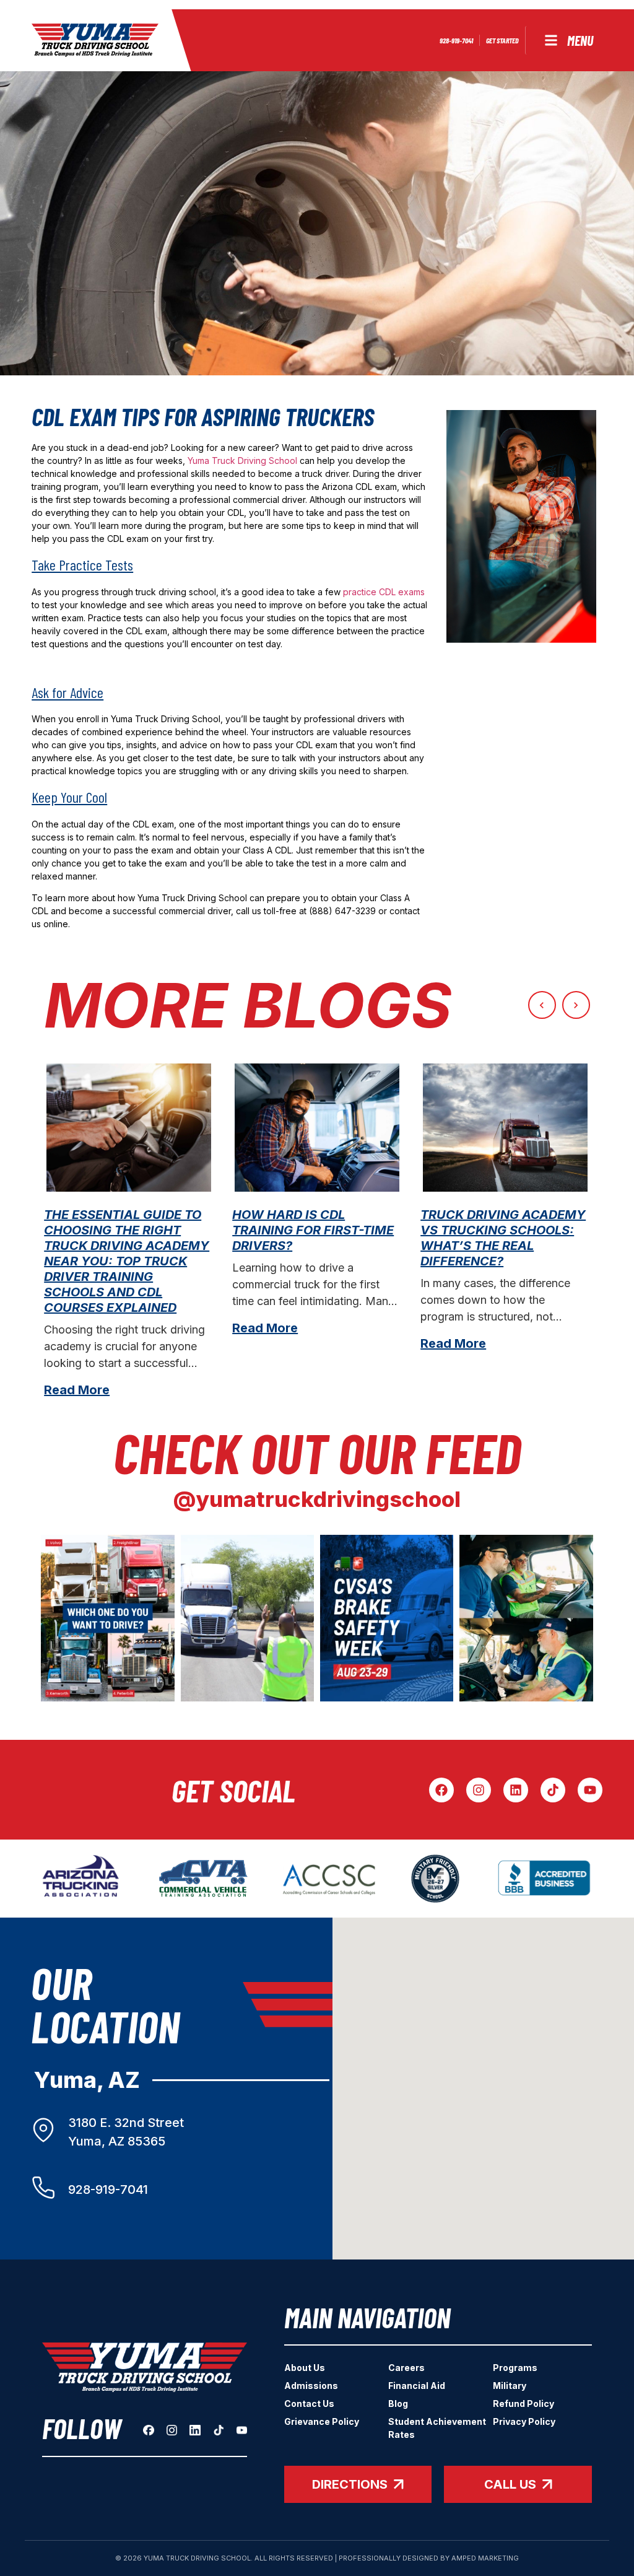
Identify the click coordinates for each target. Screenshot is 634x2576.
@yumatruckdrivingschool (317, 1499)
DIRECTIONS (350, 2484)
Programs (515, 2368)
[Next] (576, 1005)
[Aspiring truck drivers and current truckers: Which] (107, 1618)
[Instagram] (479, 1790)
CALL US (510, 2484)
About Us (305, 2368)
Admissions (311, 2386)
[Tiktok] (553, 1790)
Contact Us (309, 2404)
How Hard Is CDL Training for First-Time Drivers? (313, 1230)
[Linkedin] (516, 1790)
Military (510, 2386)
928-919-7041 (108, 2190)
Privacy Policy (524, 2421)
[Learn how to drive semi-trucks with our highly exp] (526, 1618)
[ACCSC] (329, 1879)
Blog (398, 2404)
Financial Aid (417, 2386)
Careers (406, 2368)
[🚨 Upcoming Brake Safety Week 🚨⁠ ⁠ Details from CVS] (387, 1618)
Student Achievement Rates (437, 2428)
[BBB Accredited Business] (545, 1879)
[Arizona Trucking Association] (81, 1879)
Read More (77, 1390)
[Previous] (542, 1005)
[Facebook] (441, 1790)
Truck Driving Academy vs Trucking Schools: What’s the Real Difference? (503, 1238)
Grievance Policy (322, 2421)
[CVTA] (203, 1879)
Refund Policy (523, 2404)
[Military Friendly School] (435, 1879)
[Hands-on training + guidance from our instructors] (247, 1618)
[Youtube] (590, 1790)
